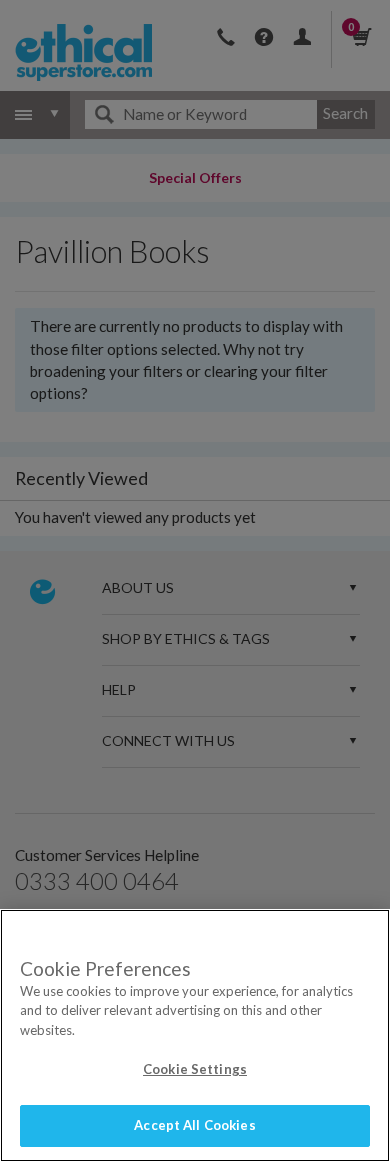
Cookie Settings (195, 1069)
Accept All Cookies (194, 1125)
